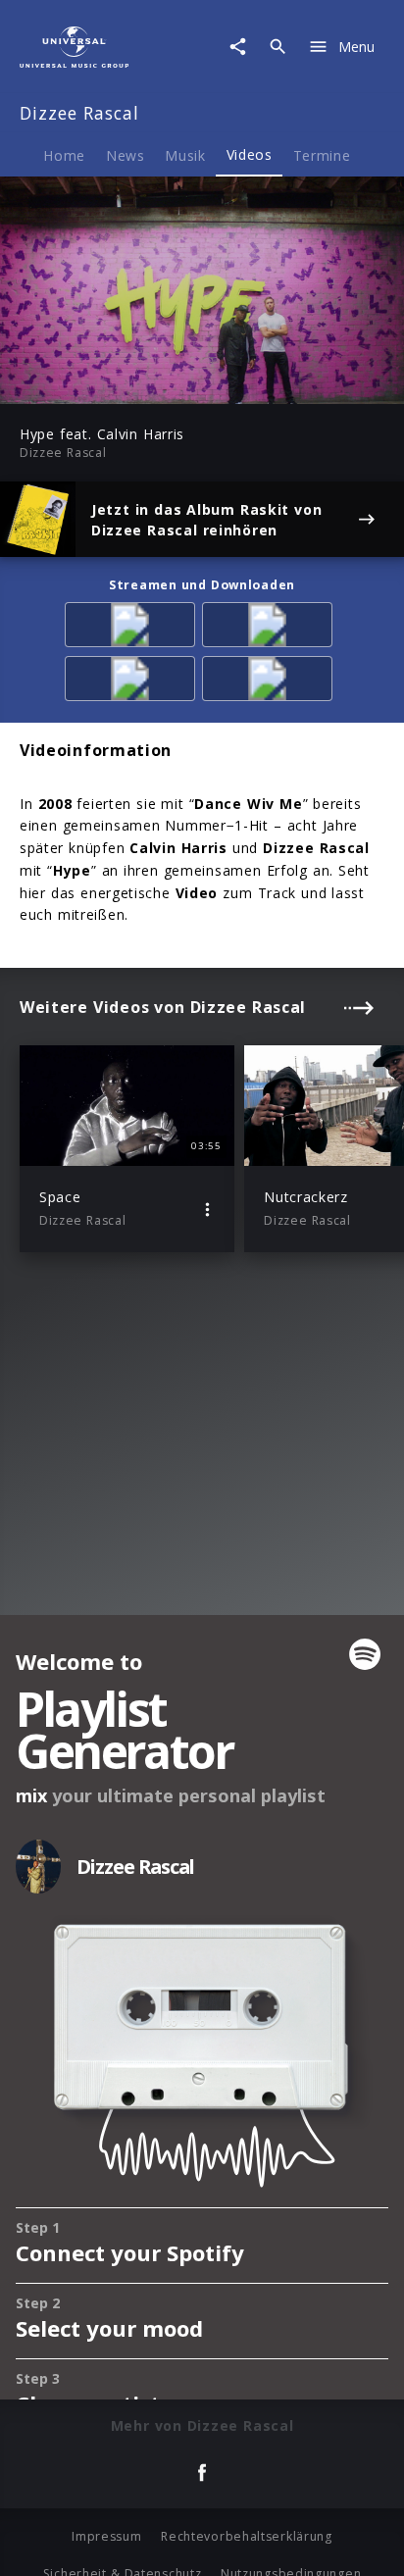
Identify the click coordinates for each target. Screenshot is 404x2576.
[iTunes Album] (271, 682)
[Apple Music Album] (133, 628)
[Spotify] (271, 628)
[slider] (140, 383)
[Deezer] (133, 682)
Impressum (106, 2536)
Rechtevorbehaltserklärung (247, 2536)
